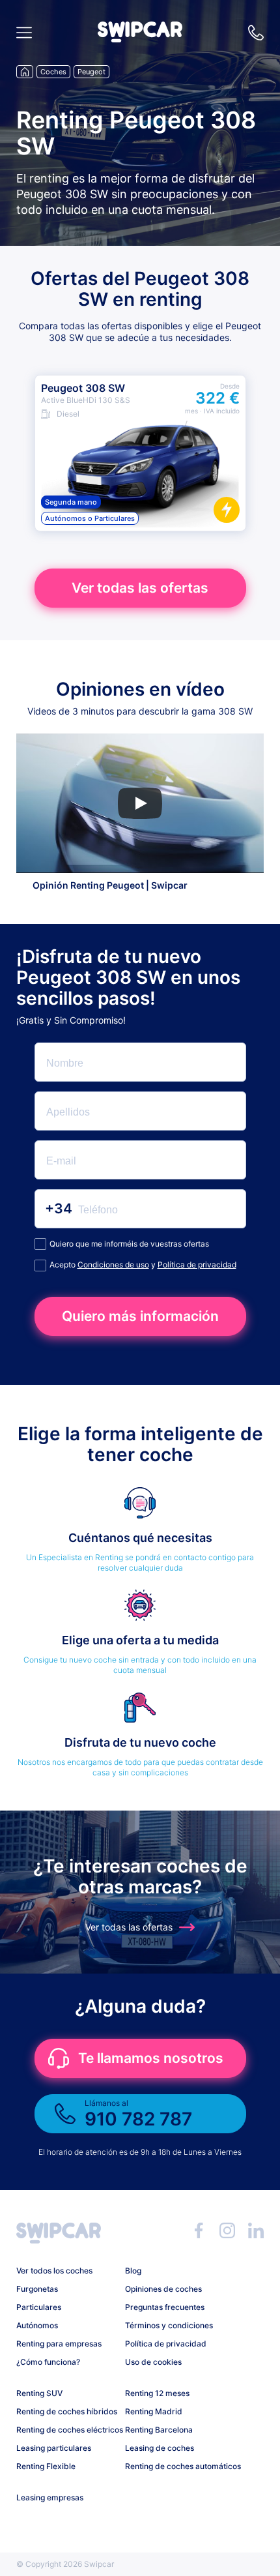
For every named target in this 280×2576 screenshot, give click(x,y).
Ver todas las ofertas (140, 588)
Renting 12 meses (157, 2393)
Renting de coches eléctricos (66, 2430)
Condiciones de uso (113, 1265)
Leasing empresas (50, 2497)
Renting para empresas (59, 2344)
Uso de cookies (153, 2362)
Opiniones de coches (163, 2289)
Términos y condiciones (169, 2325)
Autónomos (37, 2325)
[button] (140, 39)
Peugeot (91, 72)
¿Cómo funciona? (48, 2362)
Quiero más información (140, 1316)
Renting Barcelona (159, 2430)
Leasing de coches (160, 2448)
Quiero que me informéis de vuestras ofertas (129, 1244)
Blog (133, 2271)
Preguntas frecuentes (165, 2307)
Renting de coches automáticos (175, 2466)
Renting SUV (39, 2393)
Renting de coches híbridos (66, 2411)
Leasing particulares (54, 2448)
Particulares (39, 2307)
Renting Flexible (46, 2466)
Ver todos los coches (54, 2271)
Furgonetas (37, 2289)
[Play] (140, 803)
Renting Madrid (154, 2411)
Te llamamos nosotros (151, 2058)
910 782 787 (256, 33)
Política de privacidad (197, 1265)
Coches (53, 72)
